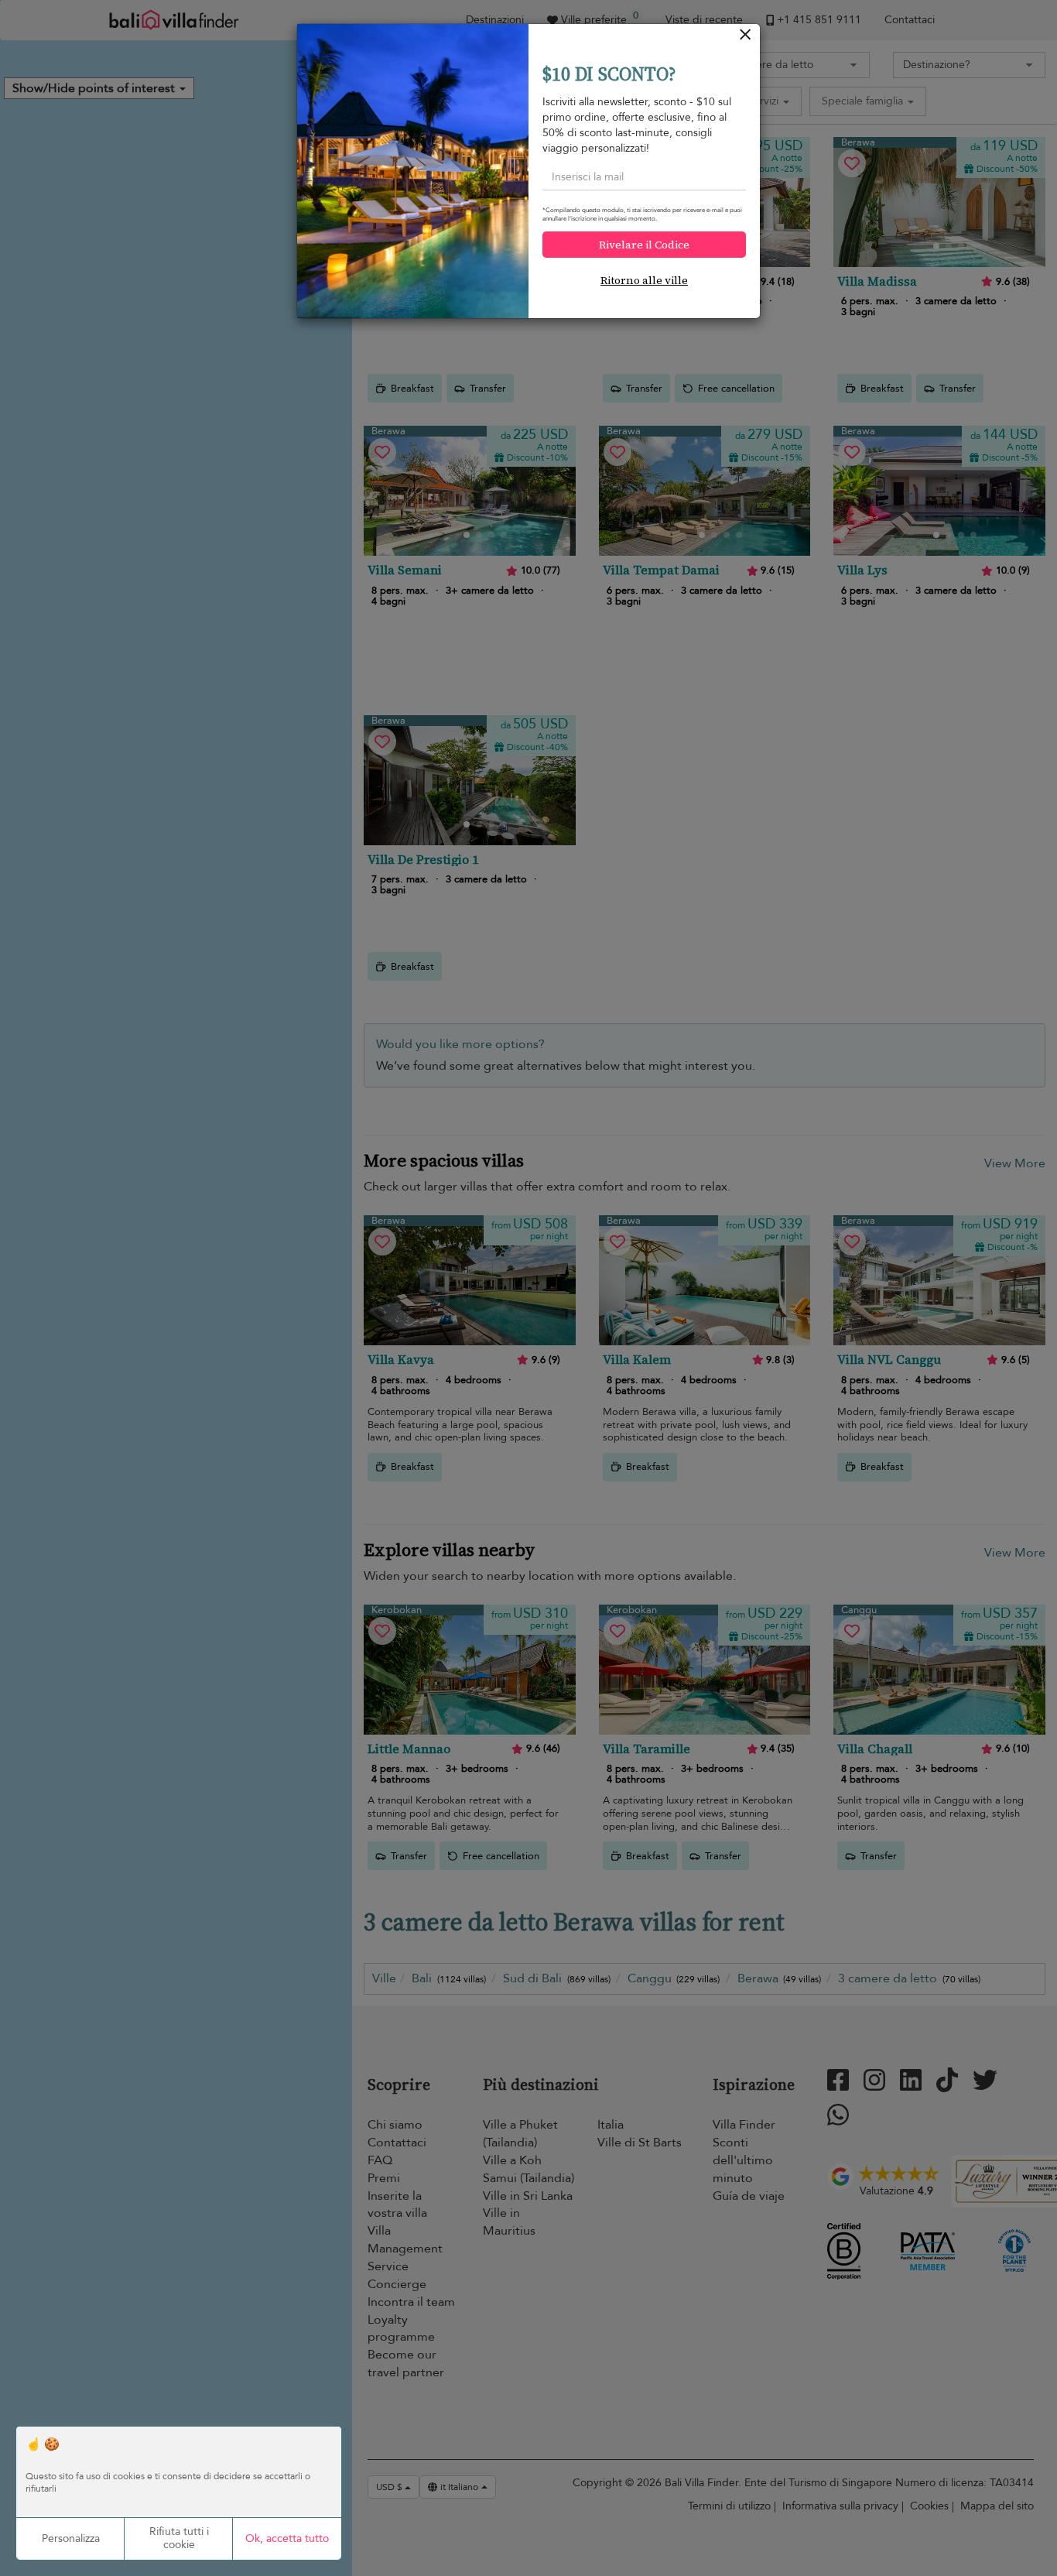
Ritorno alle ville (644, 280)
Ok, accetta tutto (287, 2538)
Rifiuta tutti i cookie (179, 2538)
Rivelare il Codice (644, 245)
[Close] (746, 38)
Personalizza (71, 2538)
